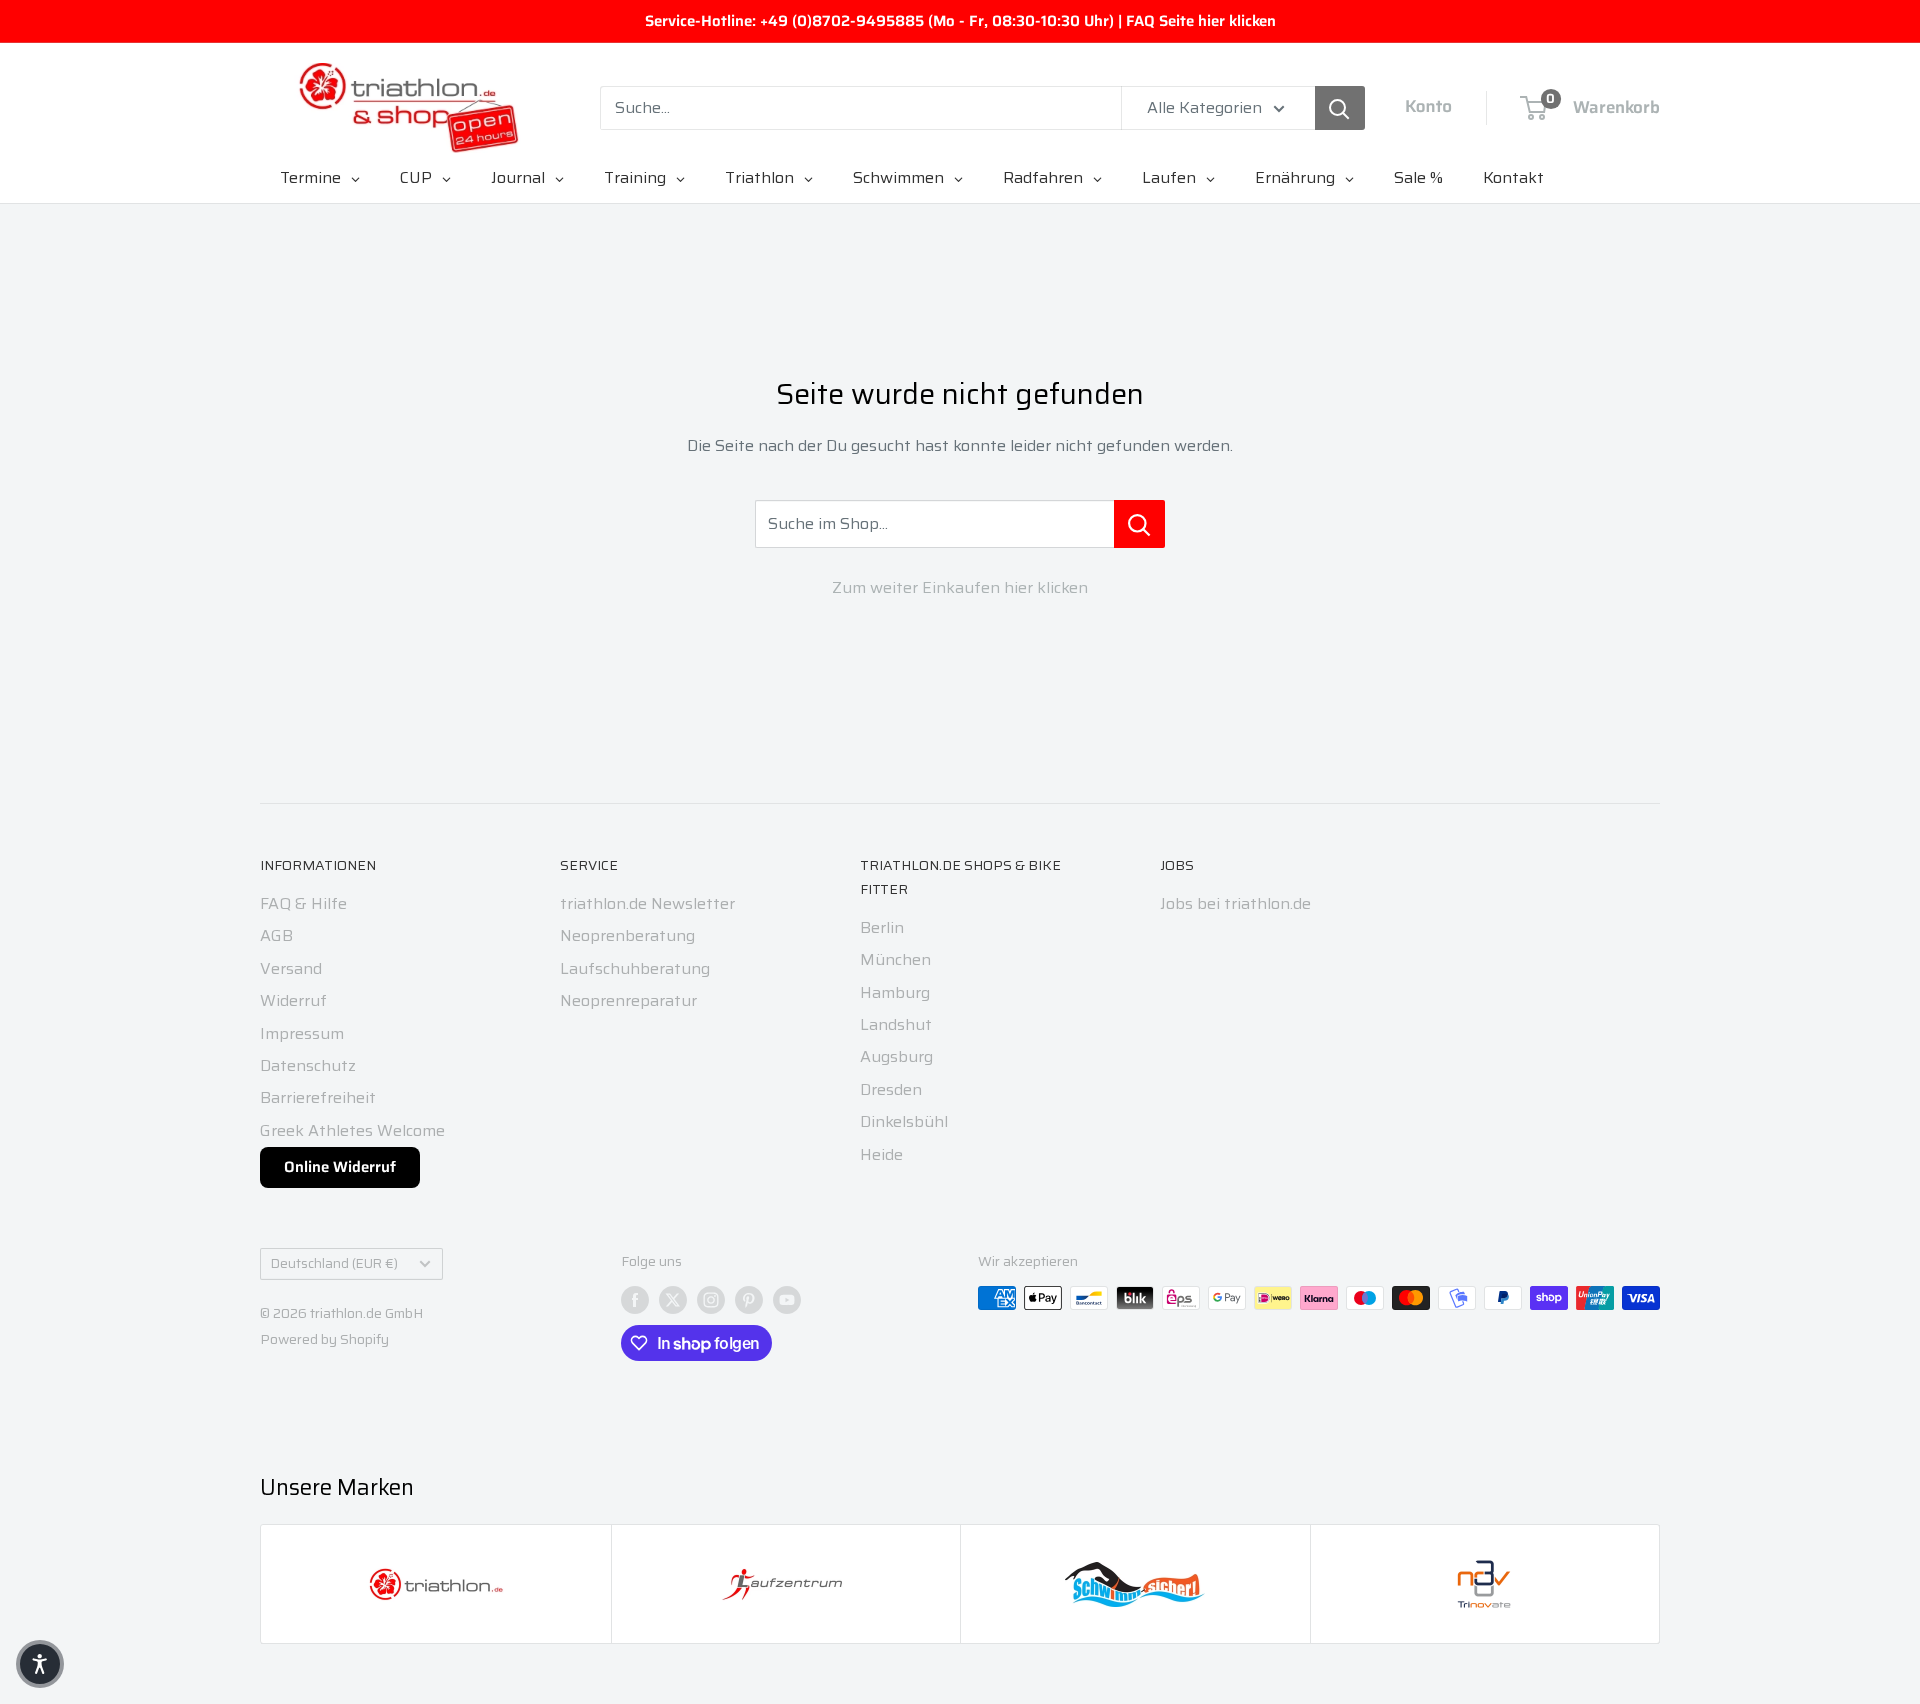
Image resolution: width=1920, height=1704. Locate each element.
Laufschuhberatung (635, 968)
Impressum (302, 1033)
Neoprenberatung (627, 935)
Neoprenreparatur (628, 1000)
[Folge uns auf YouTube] (787, 1300)
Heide (881, 1154)
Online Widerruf (340, 1167)
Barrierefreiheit (318, 1097)
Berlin (882, 927)
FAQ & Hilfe (303, 903)
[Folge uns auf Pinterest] (749, 1300)
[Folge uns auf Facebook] (635, 1300)
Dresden (891, 1089)
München (895, 959)
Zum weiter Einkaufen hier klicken (960, 587)
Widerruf (293, 1000)
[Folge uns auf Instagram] (711, 1300)
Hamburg (895, 992)
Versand (291, 968)
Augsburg (896, 1056)
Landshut (896, 1024)
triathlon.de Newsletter (647, 903)
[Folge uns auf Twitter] (673, 1300)
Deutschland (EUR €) (334, 1263)
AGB (276, 935)
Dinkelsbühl (904, 1121)
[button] (40, 1664)
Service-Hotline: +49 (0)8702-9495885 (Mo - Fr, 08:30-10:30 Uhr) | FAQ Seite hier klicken (960, 21)
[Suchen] (1340, 108)
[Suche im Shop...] (1139, 524)
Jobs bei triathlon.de (1235, 903)
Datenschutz (308, 1065)
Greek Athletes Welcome (352, 1130)
